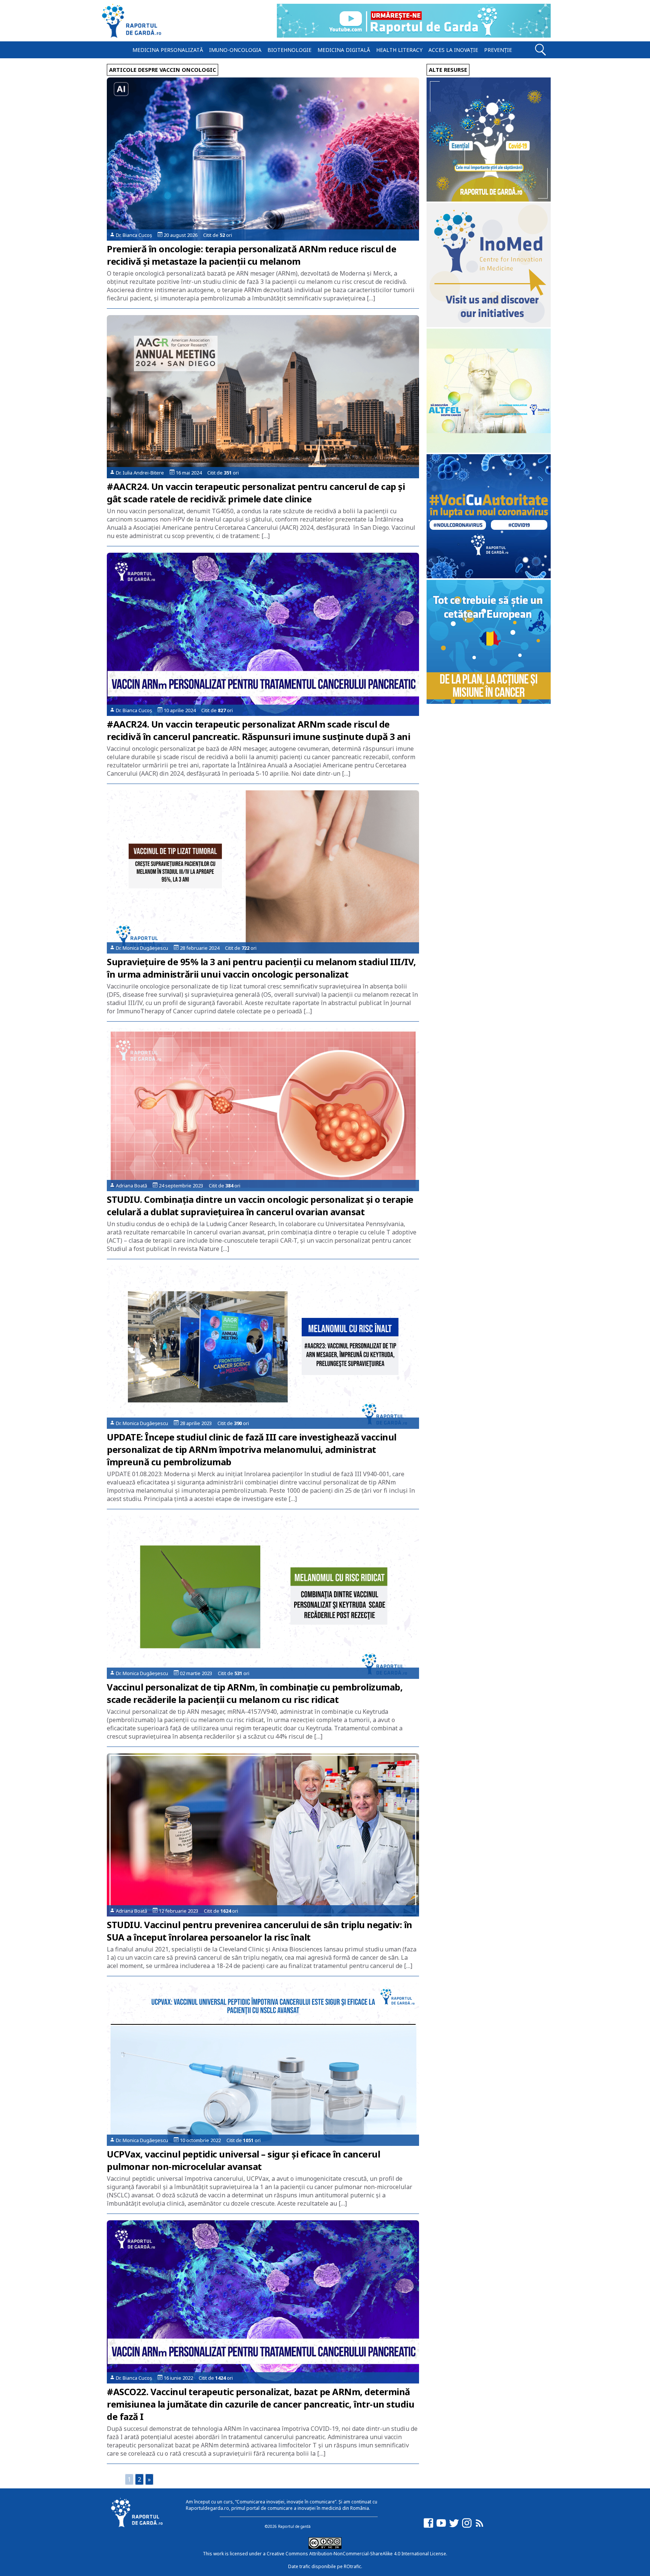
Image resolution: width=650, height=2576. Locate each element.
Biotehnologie (289, 50)
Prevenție (498, 50)
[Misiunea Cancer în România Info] (489, 702)
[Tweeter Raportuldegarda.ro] (454, 2527)
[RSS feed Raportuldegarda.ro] (480, 2527)
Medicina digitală (344, 50)
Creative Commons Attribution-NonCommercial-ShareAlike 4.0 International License (356, 2554)
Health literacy (399, 50)
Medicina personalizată (168, 50)
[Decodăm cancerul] (489, 325)
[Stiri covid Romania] (489, 199)
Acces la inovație (453, 50)
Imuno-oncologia (235, 50)
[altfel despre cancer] (489, 451)
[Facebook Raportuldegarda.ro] (428, 2527)
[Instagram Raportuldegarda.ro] (467, 2527)
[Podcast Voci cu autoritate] (489, 576)
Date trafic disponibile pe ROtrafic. (325, 2566)
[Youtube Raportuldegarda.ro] (441, 2527)
